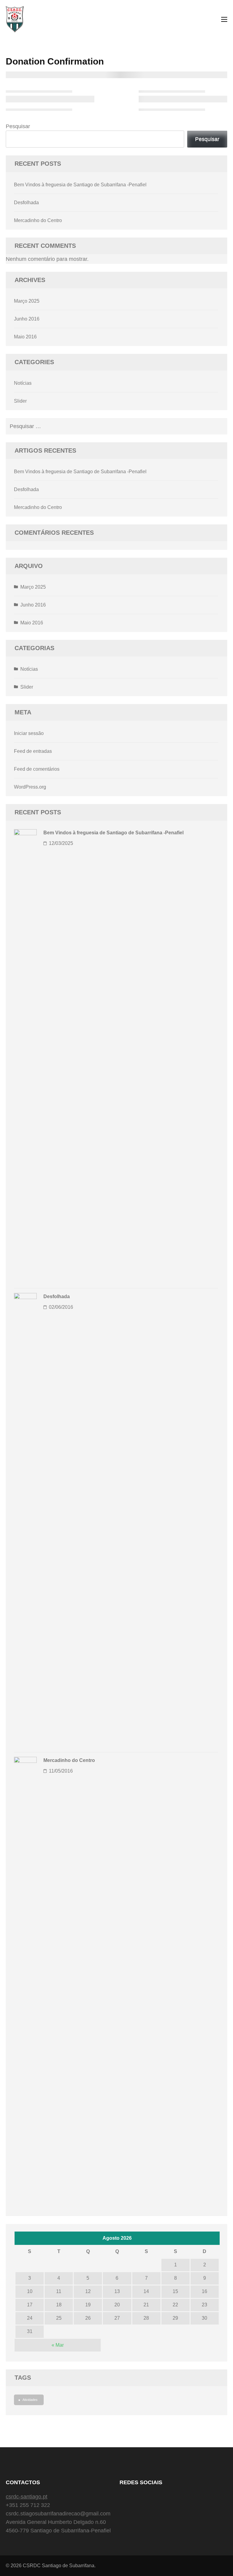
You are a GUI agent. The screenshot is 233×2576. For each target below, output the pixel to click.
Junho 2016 (27, 319)
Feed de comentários (37, 769)
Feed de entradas (33, 751)
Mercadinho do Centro (38, 220)
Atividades (30, 2400)
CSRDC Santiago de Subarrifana (59, 2566)
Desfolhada (26, 203)
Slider (20, 401)
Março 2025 (27, 301)
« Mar (58, 2345)
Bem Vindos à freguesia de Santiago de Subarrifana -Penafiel (80, 185)
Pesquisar (18, 126)
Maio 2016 (25, 337)
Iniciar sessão (29, 733)
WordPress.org (30, 787)
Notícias (23, 383)
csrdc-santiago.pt (27, 2497)
